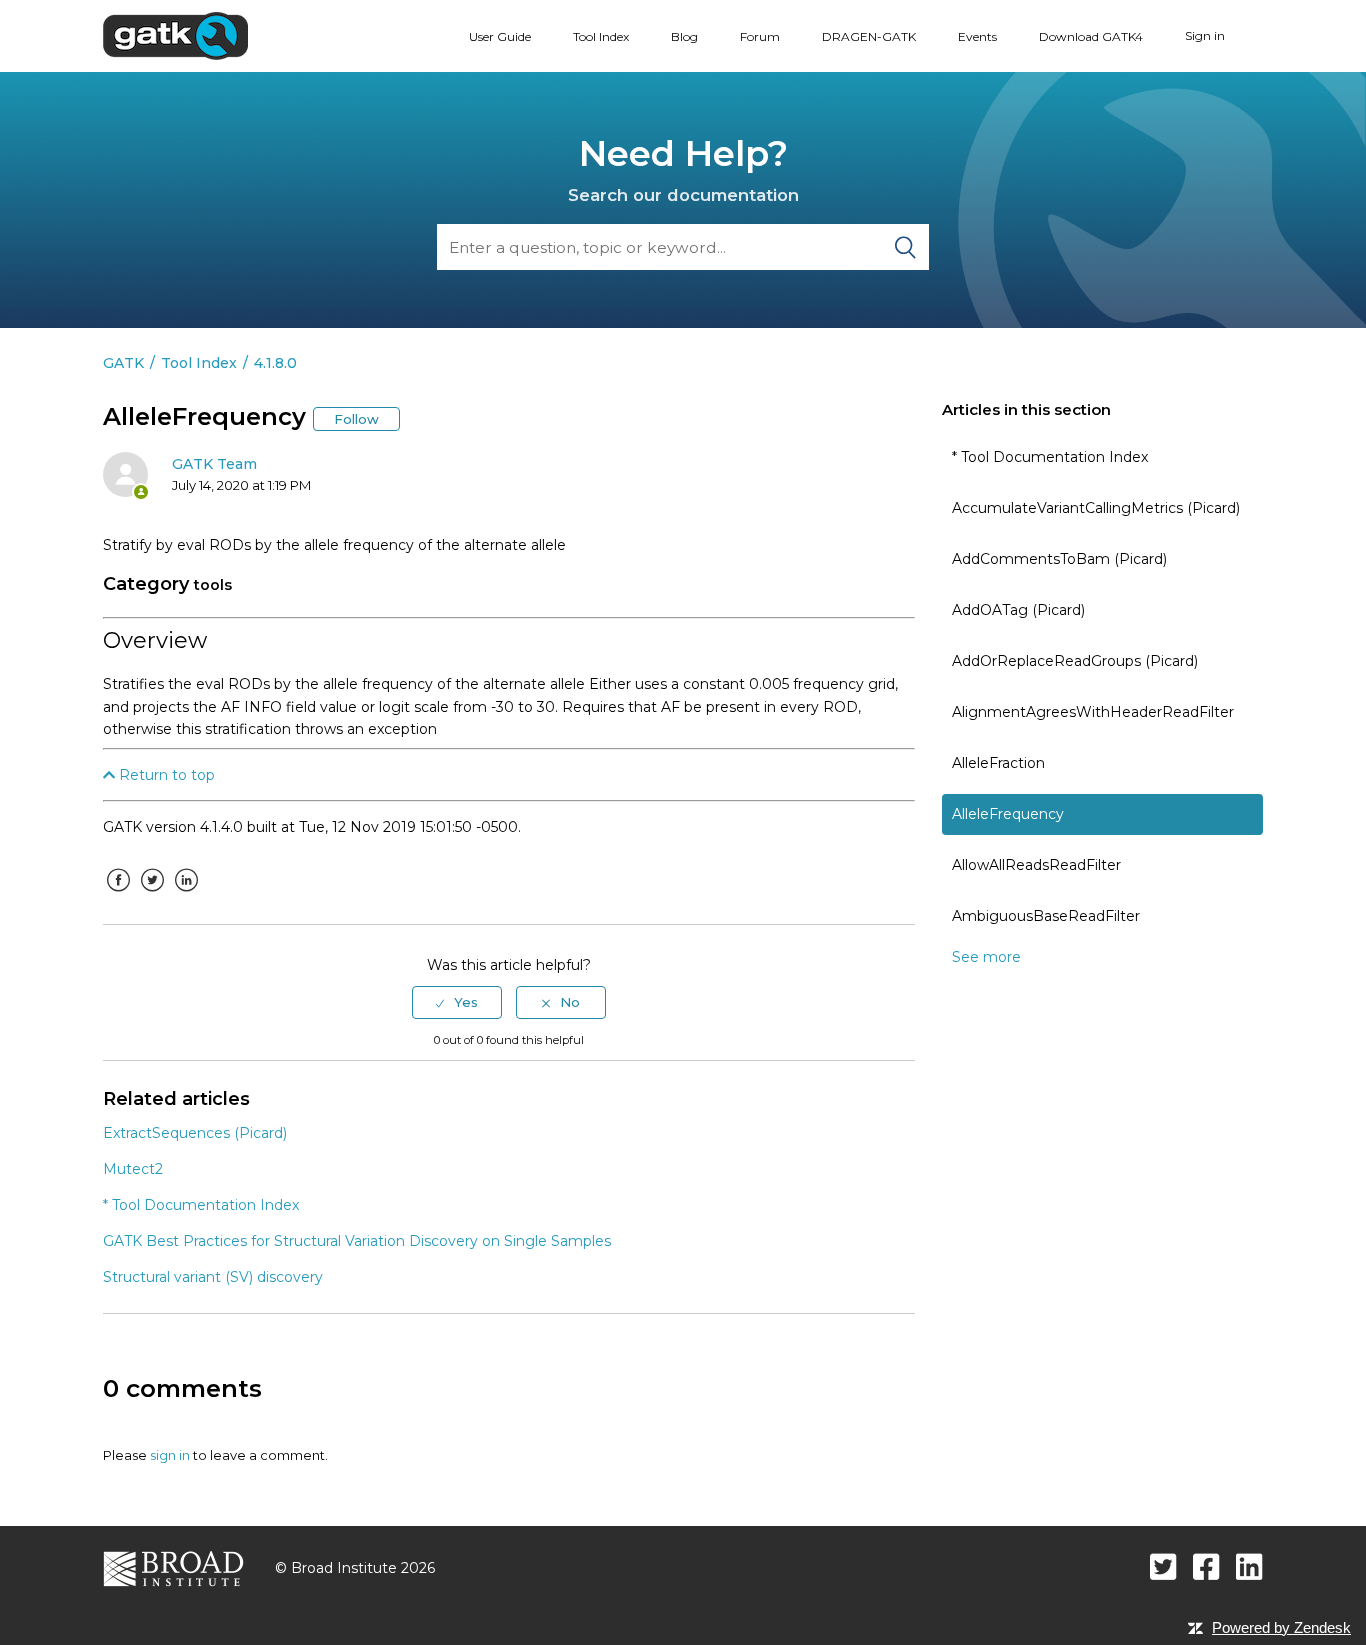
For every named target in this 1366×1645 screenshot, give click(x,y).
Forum (760, 36)
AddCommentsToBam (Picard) (1059, 559)
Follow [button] (356, 419)
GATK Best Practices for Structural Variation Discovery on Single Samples (357, 1241)
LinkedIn (186, 895)
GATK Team (214, 464)
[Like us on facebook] (1206, 1566)
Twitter (152, 895)
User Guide (500, 36)
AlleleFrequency (1008, 814)
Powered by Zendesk (1281, 1627)
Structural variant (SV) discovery (213, 1277)
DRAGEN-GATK (869, 36)
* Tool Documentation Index (1050, 457)
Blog (684, 36)
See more (986, 957)
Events (977, 36)
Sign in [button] (1205, 35)
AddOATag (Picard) (1018, 610)
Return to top (165, 775)
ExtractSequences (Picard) (195, 1133)
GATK (123, 363)
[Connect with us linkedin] (1249, 1566)
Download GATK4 (1091, 36)
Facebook (118, 895)
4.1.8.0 (275, 363)
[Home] (175, 35)
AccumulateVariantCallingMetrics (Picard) (1096, 508)
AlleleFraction (998, 763)
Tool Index (601, 36)
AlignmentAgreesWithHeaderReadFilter (1093, 712)
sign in (170, 1455)
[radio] (457, 1002)
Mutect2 (133, 1169)
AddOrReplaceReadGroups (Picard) (1075, 661)
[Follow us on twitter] (1163, 1566)
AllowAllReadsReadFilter (1036, 865)
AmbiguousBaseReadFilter (1046, 916)
